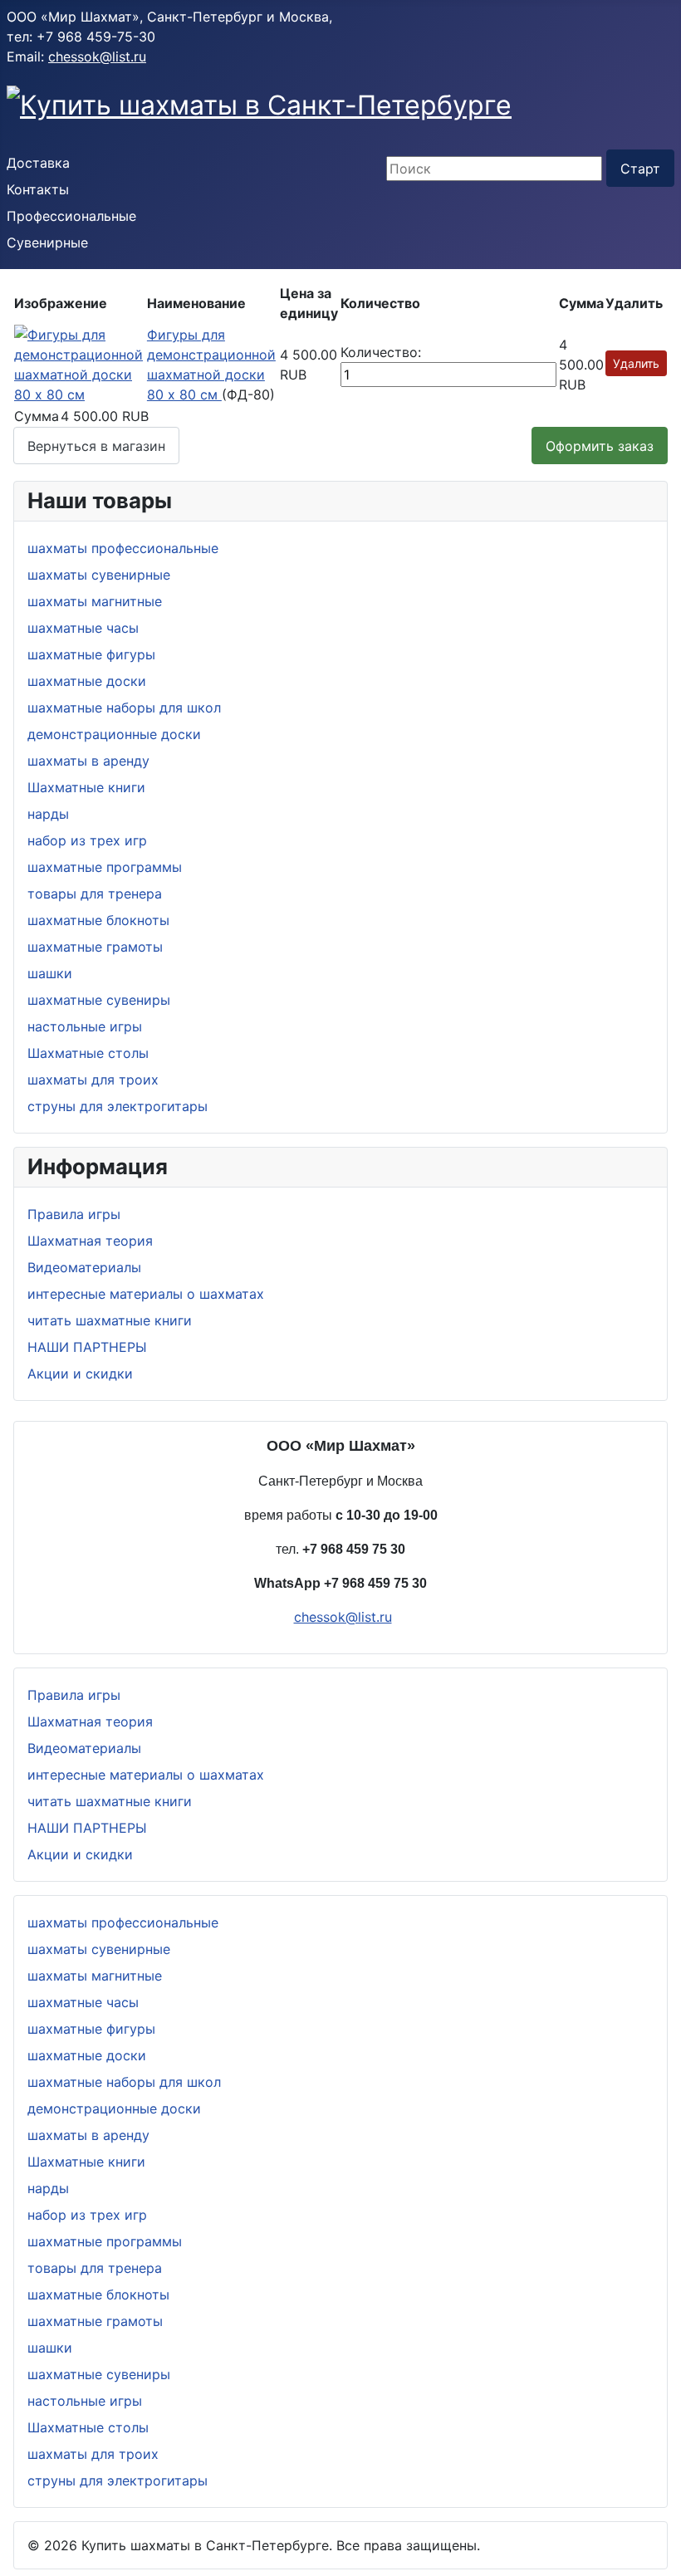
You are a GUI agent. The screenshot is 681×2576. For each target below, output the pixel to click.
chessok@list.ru (97, 56)
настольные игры (85, 1026)
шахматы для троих (93, 1080)
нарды (48, 814)
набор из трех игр (87, 840)
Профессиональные (71, 216)
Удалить (636, 363)
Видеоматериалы (84, 1267)
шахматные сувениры (99, 1000)
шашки (50, 973)
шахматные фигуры (91, 654)
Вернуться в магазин (96, 446)
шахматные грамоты (95, 947)
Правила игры (74, 1214)
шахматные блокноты (98, 920)
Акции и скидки (80, 1374)
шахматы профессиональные (123, 548)
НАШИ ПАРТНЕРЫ (87, 1347)
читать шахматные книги (110, 1320)
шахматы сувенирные (99, 575)
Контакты (38, 189)
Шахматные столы (88, 1053)
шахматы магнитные (95, 601)
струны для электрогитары (118, 1106)
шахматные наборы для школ (124, 708)
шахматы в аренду (88, 761)
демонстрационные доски (114, 734)
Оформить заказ (600, 446)
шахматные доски (87, 681)
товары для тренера (95, 894)
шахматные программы (105, 867)
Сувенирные (47, 242)
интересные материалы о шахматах (146, 1294)
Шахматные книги (86, 787)
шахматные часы (83, 628)
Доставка (38, 163)
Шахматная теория (90, 1241)
